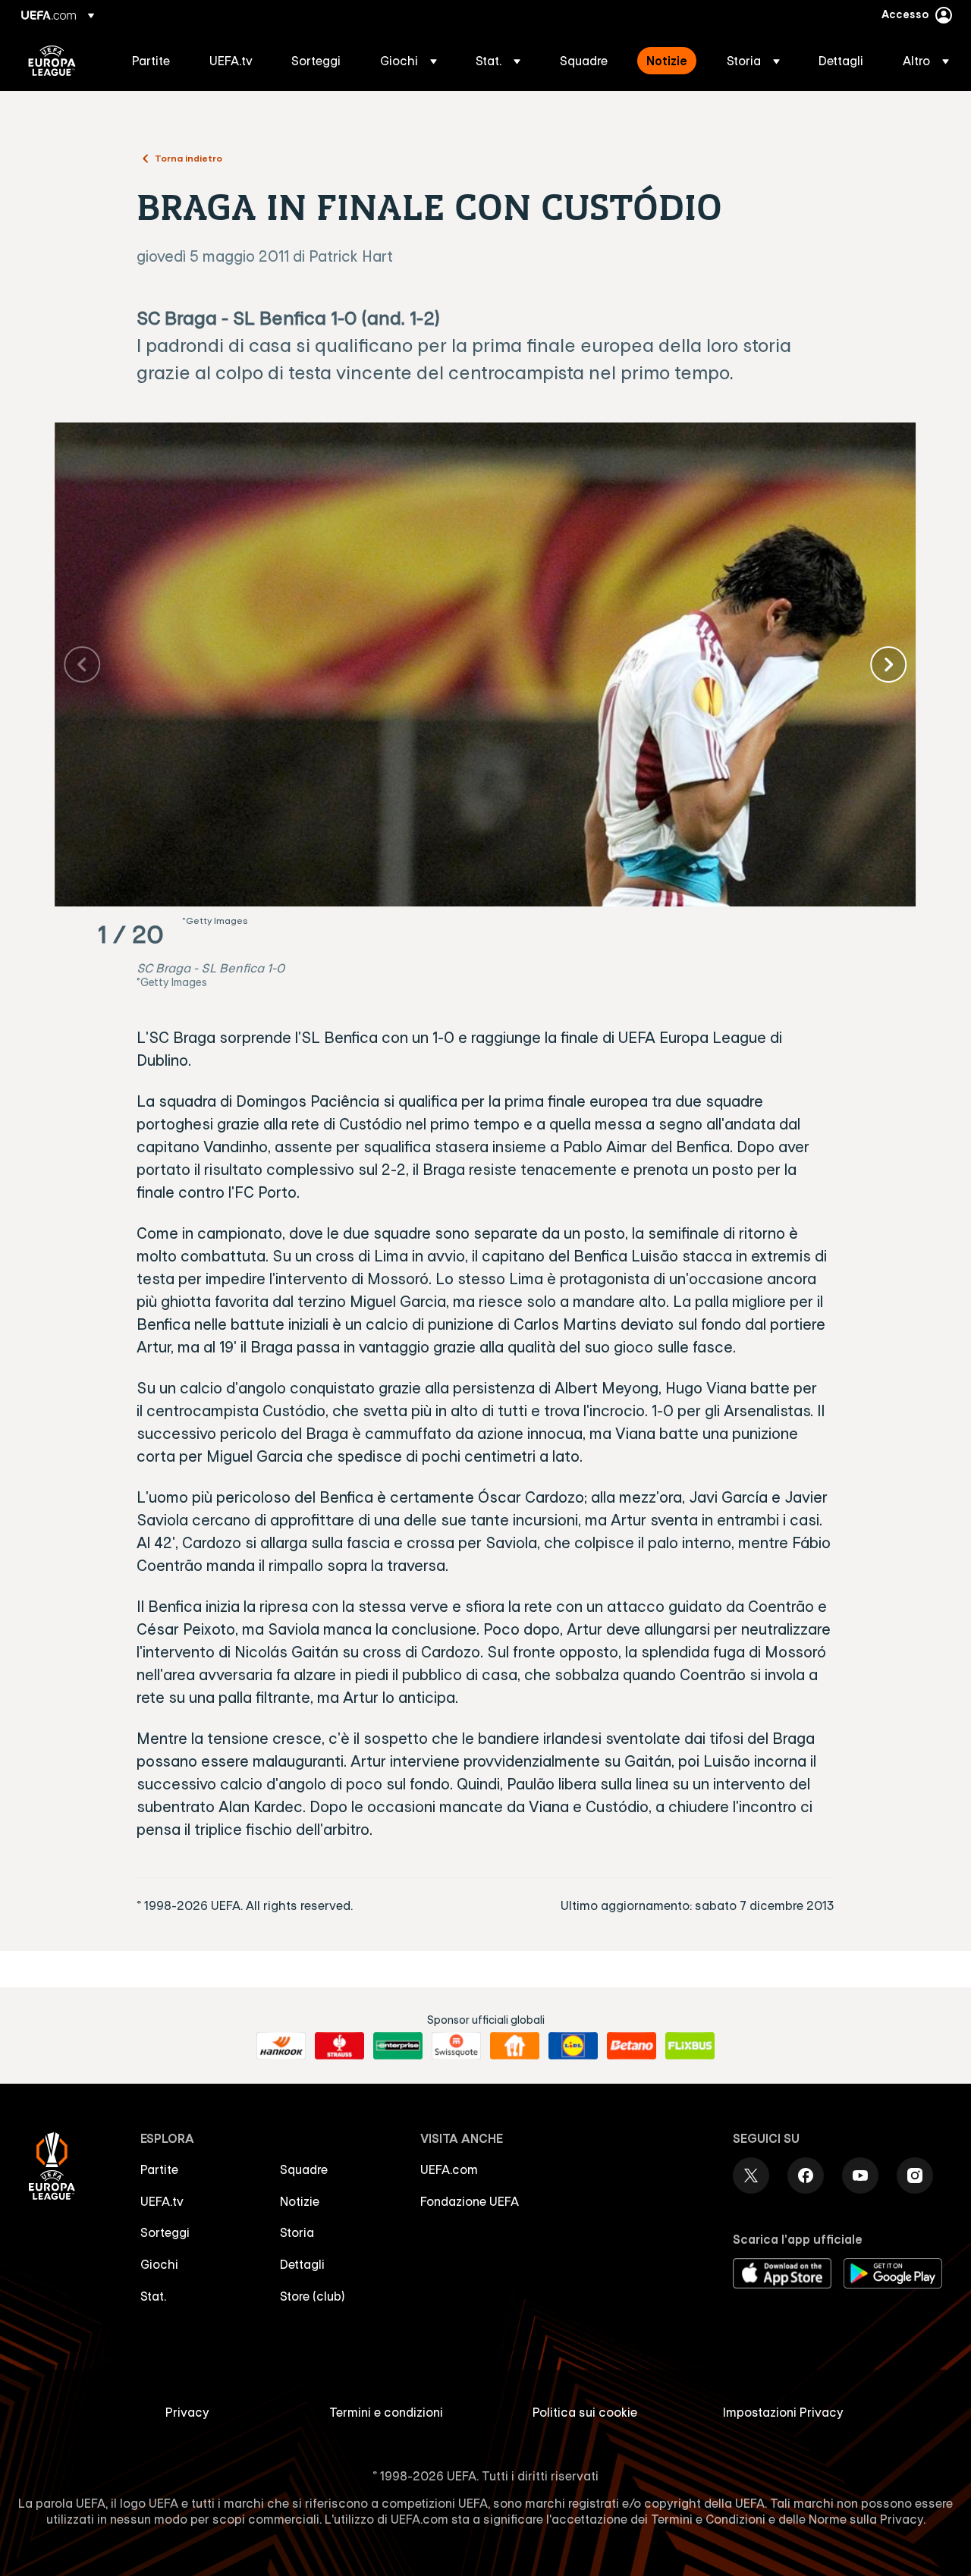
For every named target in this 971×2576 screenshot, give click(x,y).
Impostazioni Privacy (783, 2412)
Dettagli (302, 2264)
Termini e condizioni (386, 2412)
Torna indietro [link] (189, 158)
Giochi (159, 2264)
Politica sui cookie (585, 2412)
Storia (297, 2232)
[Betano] (632, 2046)
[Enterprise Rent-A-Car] (398, 2046)
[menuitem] (152, 61)
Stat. (153, 2296)
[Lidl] (573, 2046)
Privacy (187, 2412)
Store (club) (313, 2296)
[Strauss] (339, 2046)
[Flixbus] (690, 2046)
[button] (409, 61)
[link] (151, 61)
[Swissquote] (456, 2046)
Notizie (300, 2201)
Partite (159, 2169)
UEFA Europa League (52, 61)
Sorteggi (165, 2232)
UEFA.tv (162, 2201)
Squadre (304, 2169)
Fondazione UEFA (470, 2201)
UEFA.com (449, 2169)
